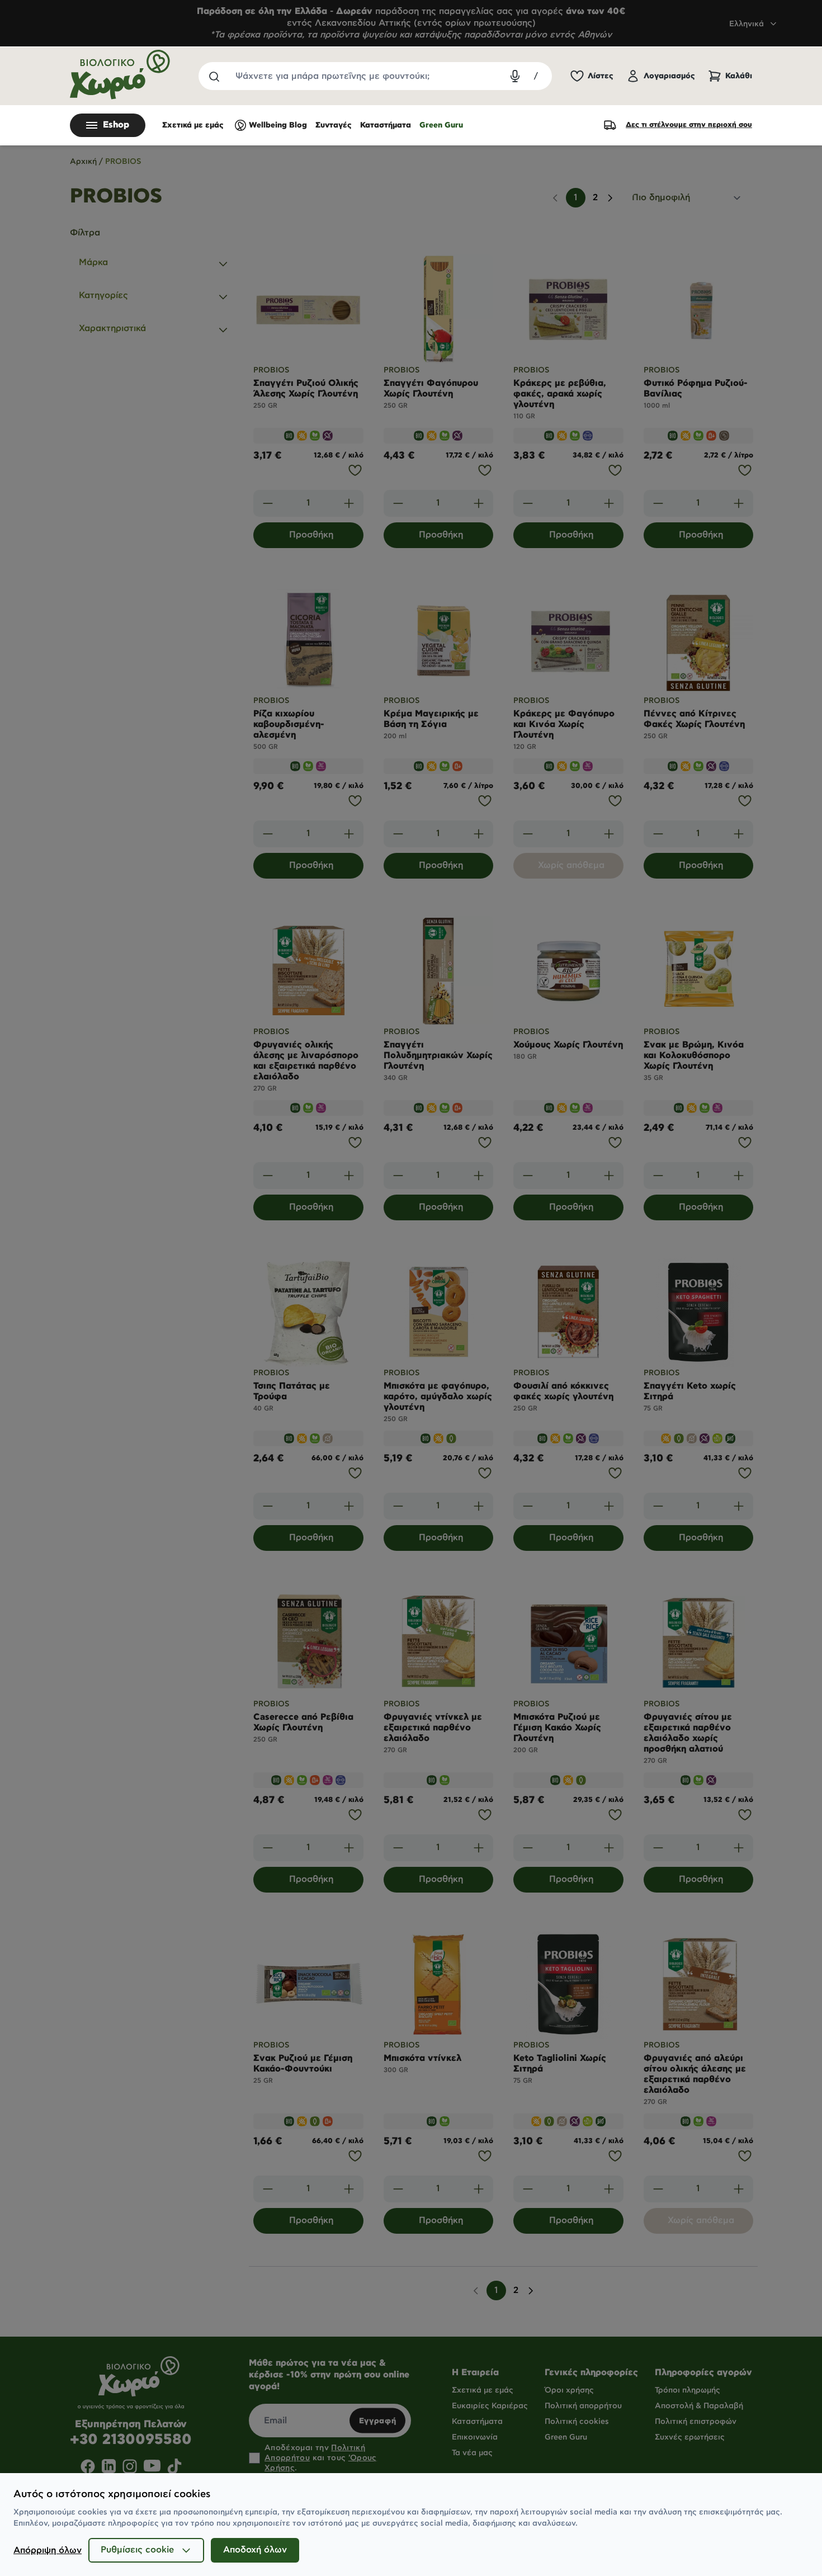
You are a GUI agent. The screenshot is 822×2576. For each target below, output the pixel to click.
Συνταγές (334, 125)
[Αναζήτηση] (214, 76)
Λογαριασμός (669, 76)
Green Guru (441, 125)
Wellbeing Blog (278, 125)
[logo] (120, 75)
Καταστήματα (386, 125)
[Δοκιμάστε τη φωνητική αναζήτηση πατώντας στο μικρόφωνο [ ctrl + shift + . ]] (515, 76)
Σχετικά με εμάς (193, 125)
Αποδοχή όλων (255, 2550)
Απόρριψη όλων (48, 2551)
